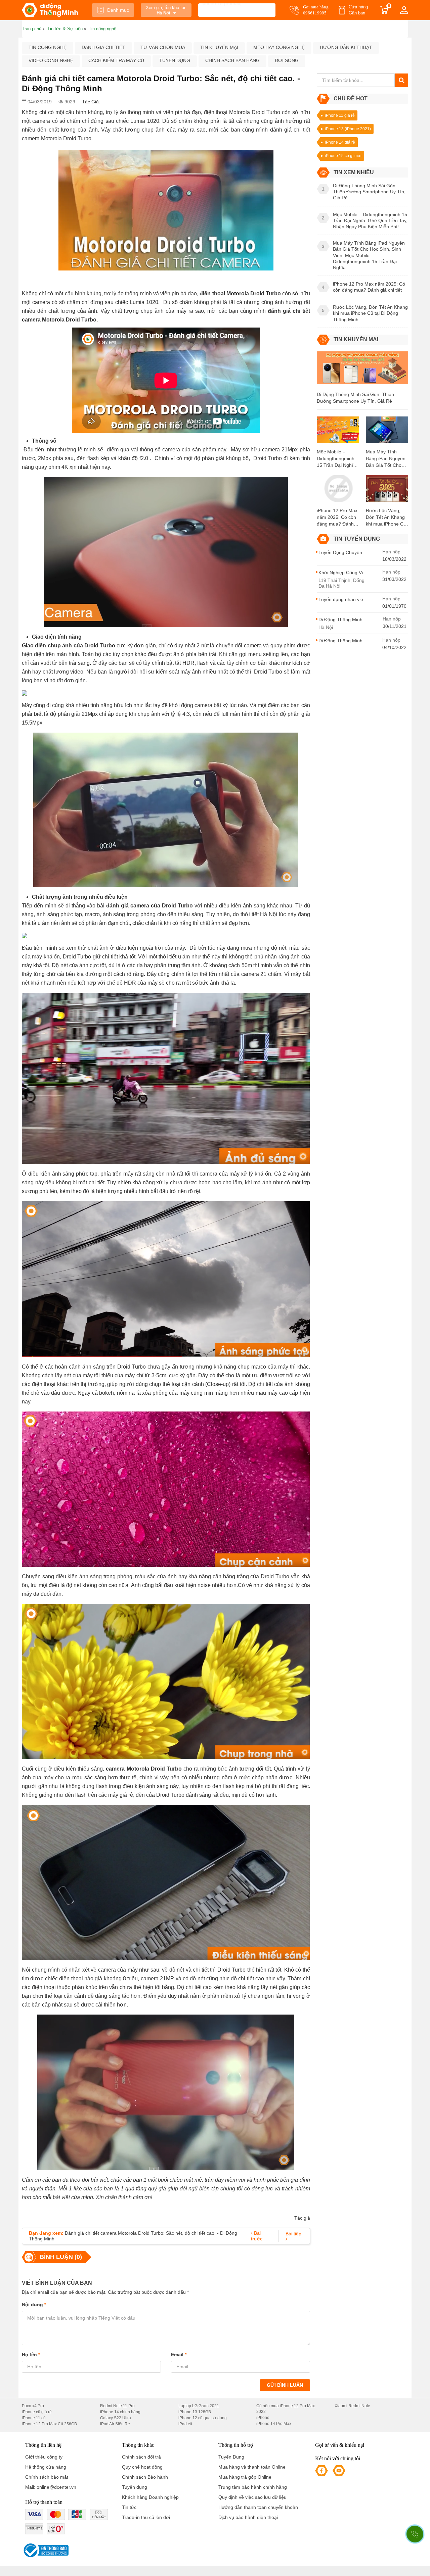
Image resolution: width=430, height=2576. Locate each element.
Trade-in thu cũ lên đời (146, 2517)
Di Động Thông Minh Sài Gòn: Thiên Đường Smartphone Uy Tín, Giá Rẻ (355, 398)
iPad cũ (185, 2424)
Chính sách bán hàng (232, 60)
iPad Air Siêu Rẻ (115, 2424)
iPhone (263, 2418)
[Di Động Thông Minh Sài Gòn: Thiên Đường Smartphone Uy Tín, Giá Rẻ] (363, 371)
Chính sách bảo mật (47, 2477)
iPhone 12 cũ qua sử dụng (203, 2418)
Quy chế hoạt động (142, 2467)
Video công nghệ (51, 60)
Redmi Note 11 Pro (117, 2406)
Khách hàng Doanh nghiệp (150, 2497)
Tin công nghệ (48, 47)
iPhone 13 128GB (195, 2412)
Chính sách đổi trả (141, 2457)
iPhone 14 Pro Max (274, 2424)
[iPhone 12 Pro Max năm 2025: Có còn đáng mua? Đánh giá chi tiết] (338, 491)
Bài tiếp (293, 2234)
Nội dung (34, 2305)
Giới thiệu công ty (44, 2457)
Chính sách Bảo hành (145, 2477)
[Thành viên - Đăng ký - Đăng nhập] (404, 10)
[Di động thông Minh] (50, 10)
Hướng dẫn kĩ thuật (346, 47)
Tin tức (129, 2507)
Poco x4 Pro (33, 2406)
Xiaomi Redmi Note (352, 2406)
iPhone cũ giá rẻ (37, 2412)
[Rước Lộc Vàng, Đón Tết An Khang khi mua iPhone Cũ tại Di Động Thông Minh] (387, 491)
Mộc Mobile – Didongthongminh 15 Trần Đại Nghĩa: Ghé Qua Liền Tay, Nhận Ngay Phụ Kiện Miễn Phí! (337, 459)
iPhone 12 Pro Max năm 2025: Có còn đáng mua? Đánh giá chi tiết (337, 517)
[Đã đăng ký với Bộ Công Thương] (45, 2550)
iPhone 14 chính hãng (120, 2412)
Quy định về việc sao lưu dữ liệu (252, 2497)
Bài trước (257, 2236)
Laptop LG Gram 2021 (199, 2406)
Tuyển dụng (175, 60)
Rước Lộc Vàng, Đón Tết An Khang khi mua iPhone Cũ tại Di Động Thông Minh (386, 517)
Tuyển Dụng (231, 2457)
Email (179, 2355)
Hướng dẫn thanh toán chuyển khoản (258, 2507)
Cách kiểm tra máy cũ (116, 60)
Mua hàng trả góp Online (245, 2477)
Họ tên (31, 2355)
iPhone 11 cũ (34, 2418)
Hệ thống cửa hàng (46, 2467)
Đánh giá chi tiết (103, 47)
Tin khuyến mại (219, 47)
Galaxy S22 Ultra (116, 2418)
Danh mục (118, 10)
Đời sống (287, 60)
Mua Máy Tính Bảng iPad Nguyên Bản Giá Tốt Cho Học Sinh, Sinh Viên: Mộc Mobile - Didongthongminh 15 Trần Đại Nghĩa (386, 459)
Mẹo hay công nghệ (279, 47)
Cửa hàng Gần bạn (358, 10)
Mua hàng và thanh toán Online (252, 2467)
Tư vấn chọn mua (163, 47)
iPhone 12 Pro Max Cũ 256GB (49, 2424)
